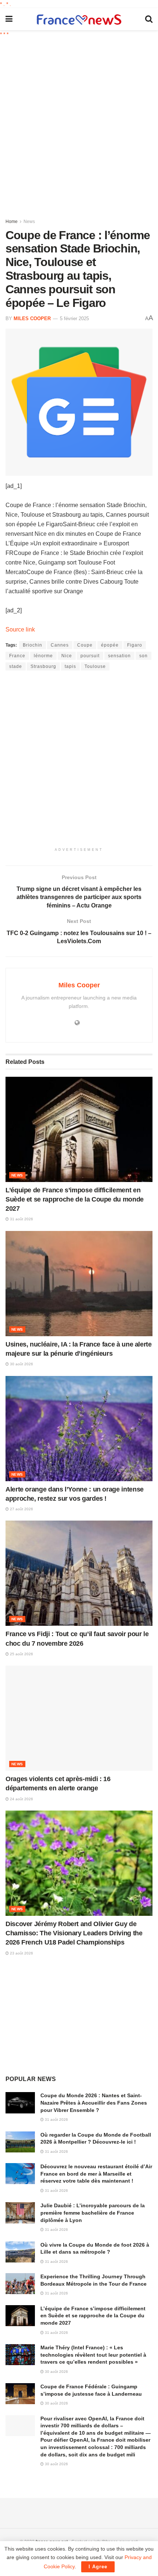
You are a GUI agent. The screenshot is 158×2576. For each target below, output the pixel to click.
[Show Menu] (9, 19)
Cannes (60, 645)
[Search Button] (149, 19)
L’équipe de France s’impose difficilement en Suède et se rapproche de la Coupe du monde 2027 (75, 1199)
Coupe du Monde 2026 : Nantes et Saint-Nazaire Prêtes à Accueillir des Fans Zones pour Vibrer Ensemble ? (94, 2103)
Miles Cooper (32, 319)
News (29, 222)
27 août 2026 (21, 1509)
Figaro (135, 645)
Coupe (85, 645)
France (17, 656)
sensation (119, 656)
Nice (67, 656)
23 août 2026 (21, 1953)
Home (12, 222)
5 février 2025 (74, 319)
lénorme (43, 656)
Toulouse (95, 666)
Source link (20, 629)
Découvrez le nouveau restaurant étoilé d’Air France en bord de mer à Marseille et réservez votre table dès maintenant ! (96, 2174)
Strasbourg (43, 666)
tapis (70, 666)
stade (16, 666)
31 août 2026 (21, 1219)
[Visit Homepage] (79, 19)
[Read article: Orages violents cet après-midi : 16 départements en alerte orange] (79, 1718)
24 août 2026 (21, 1799)
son (143, 656)
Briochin (33, 645)
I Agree (98, 2567)
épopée (110, 645)
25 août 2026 (21, 1654)
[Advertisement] (79, 125)
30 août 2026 (21, 1364)
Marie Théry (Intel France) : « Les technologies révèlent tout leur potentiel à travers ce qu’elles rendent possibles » (93, 2355)
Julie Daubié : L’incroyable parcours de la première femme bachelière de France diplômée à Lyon (93, 2213)
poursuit (90, 656)
